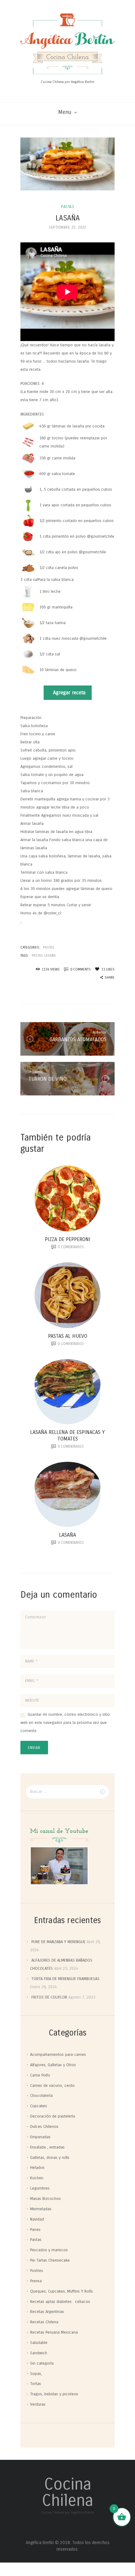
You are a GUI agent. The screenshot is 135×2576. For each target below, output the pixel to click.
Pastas (67, 207)
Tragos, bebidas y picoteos (54, 2394)
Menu (65, 112)
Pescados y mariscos (49, 2250)
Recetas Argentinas (47, 2312)
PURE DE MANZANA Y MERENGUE (58, 1942)
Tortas (36, 2384)
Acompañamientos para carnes (58, 2055)
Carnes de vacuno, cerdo (52, 2086)
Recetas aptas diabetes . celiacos (60, 2302)
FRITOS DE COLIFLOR (49, 1997)
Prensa (36, 2281)
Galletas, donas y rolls (50, 2158)
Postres (37, 2271)
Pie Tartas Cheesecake (50, 2260)
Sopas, (36, 2374)
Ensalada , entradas (47, 2147)
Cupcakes (39, 2106)
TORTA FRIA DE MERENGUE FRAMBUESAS (65, 1979)
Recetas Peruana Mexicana (54, 2332)
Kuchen (37, 2178)
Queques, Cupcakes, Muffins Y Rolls (62, 2291)
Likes (108, 969)
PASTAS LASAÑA (44, 956)
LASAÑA (67, 1535)
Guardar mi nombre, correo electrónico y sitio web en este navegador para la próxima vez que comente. (65, 1723)
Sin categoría (42, 2363)
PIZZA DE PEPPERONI (68, 1239)
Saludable (39, 2343)
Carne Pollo (40, 2075)
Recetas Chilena (44, 2322)
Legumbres (40, 2188)
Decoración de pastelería (53, 2116)
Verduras (38, 2404)
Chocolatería (41, 2096)
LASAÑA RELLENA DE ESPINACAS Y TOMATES (67, 1435)
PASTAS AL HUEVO (68, 1336)
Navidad (37, 2219)
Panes (35, 2230)
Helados (37, 2168)
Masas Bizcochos (46, 2199)
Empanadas (40, 2137)
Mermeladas (41, 2209)
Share (110, 978)
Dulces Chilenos (44, 2127)
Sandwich (39, 2353)
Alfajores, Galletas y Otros (53, 2065)
